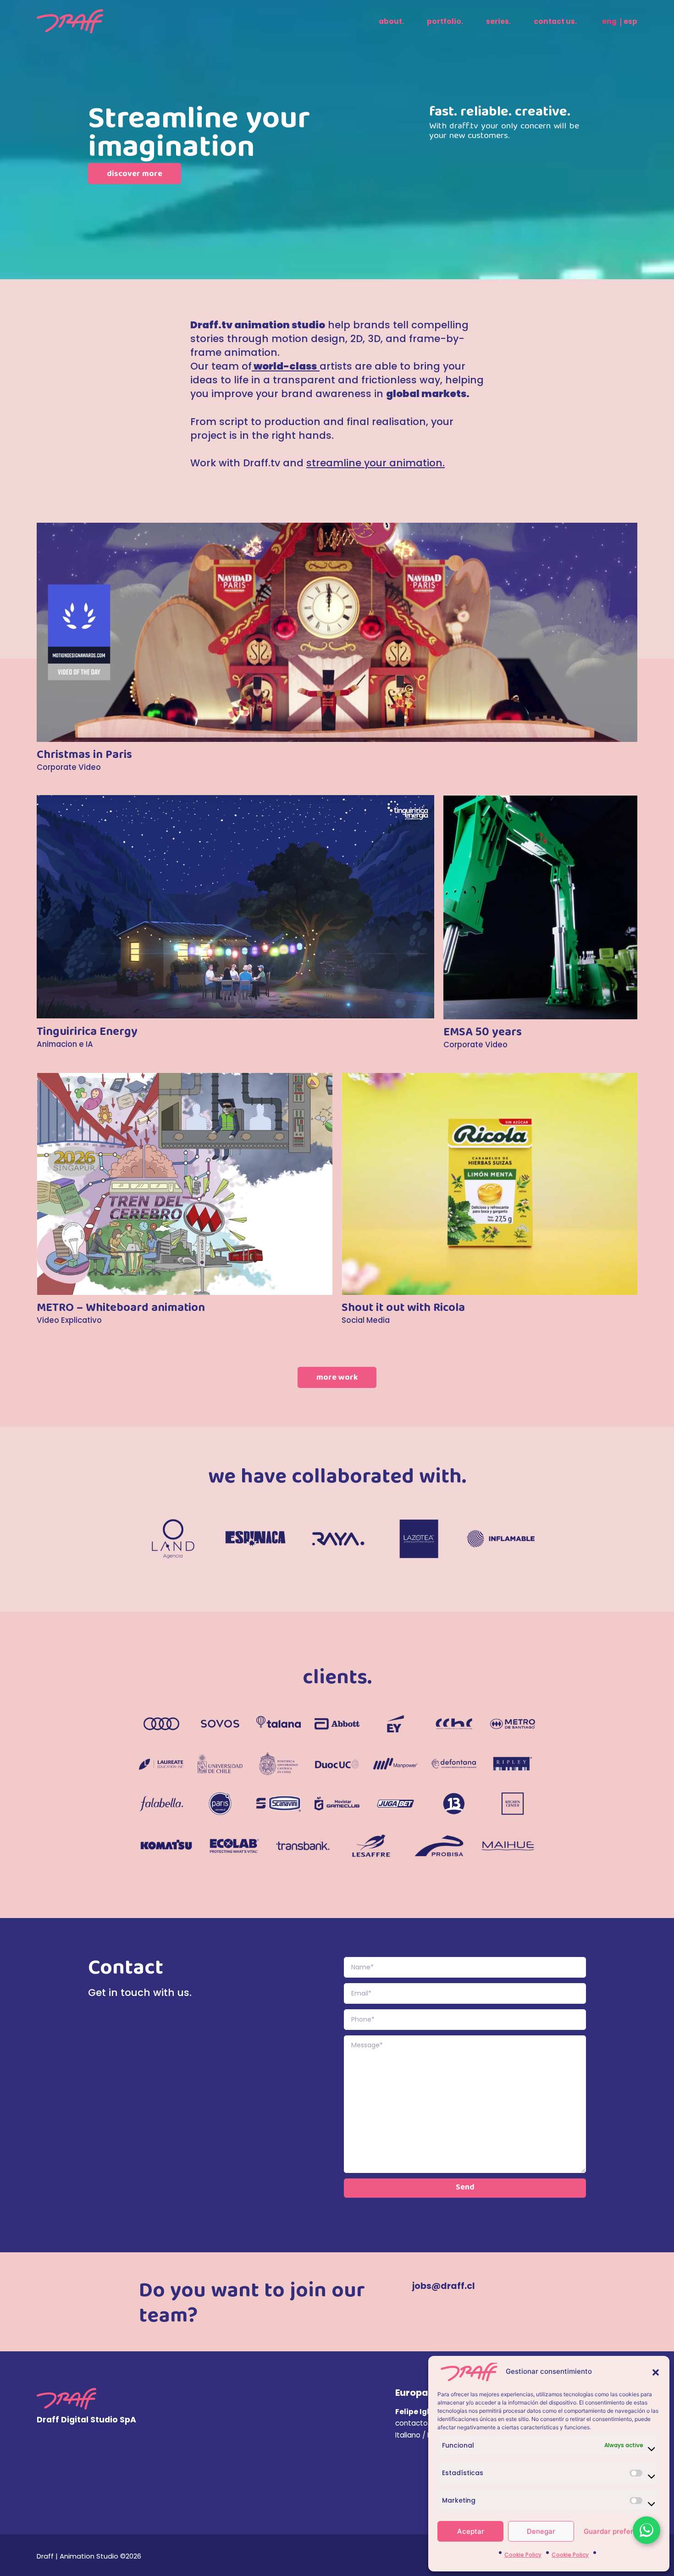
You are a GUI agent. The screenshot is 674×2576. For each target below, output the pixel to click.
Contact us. (555, 21)
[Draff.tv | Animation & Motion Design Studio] (70, 21)
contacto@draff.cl (427, 2423)
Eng (609, 21)
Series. (498, 21)
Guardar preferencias (619, 2531)
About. (391, 21)
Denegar (541, 2531)
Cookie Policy (523, 2555)
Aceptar (471, 2531)
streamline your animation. (376, 463)
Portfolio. (445, 21)
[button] (656, 2372)
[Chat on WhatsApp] (646, 2530)
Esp (630, 21)
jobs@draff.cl (444, 2286)
